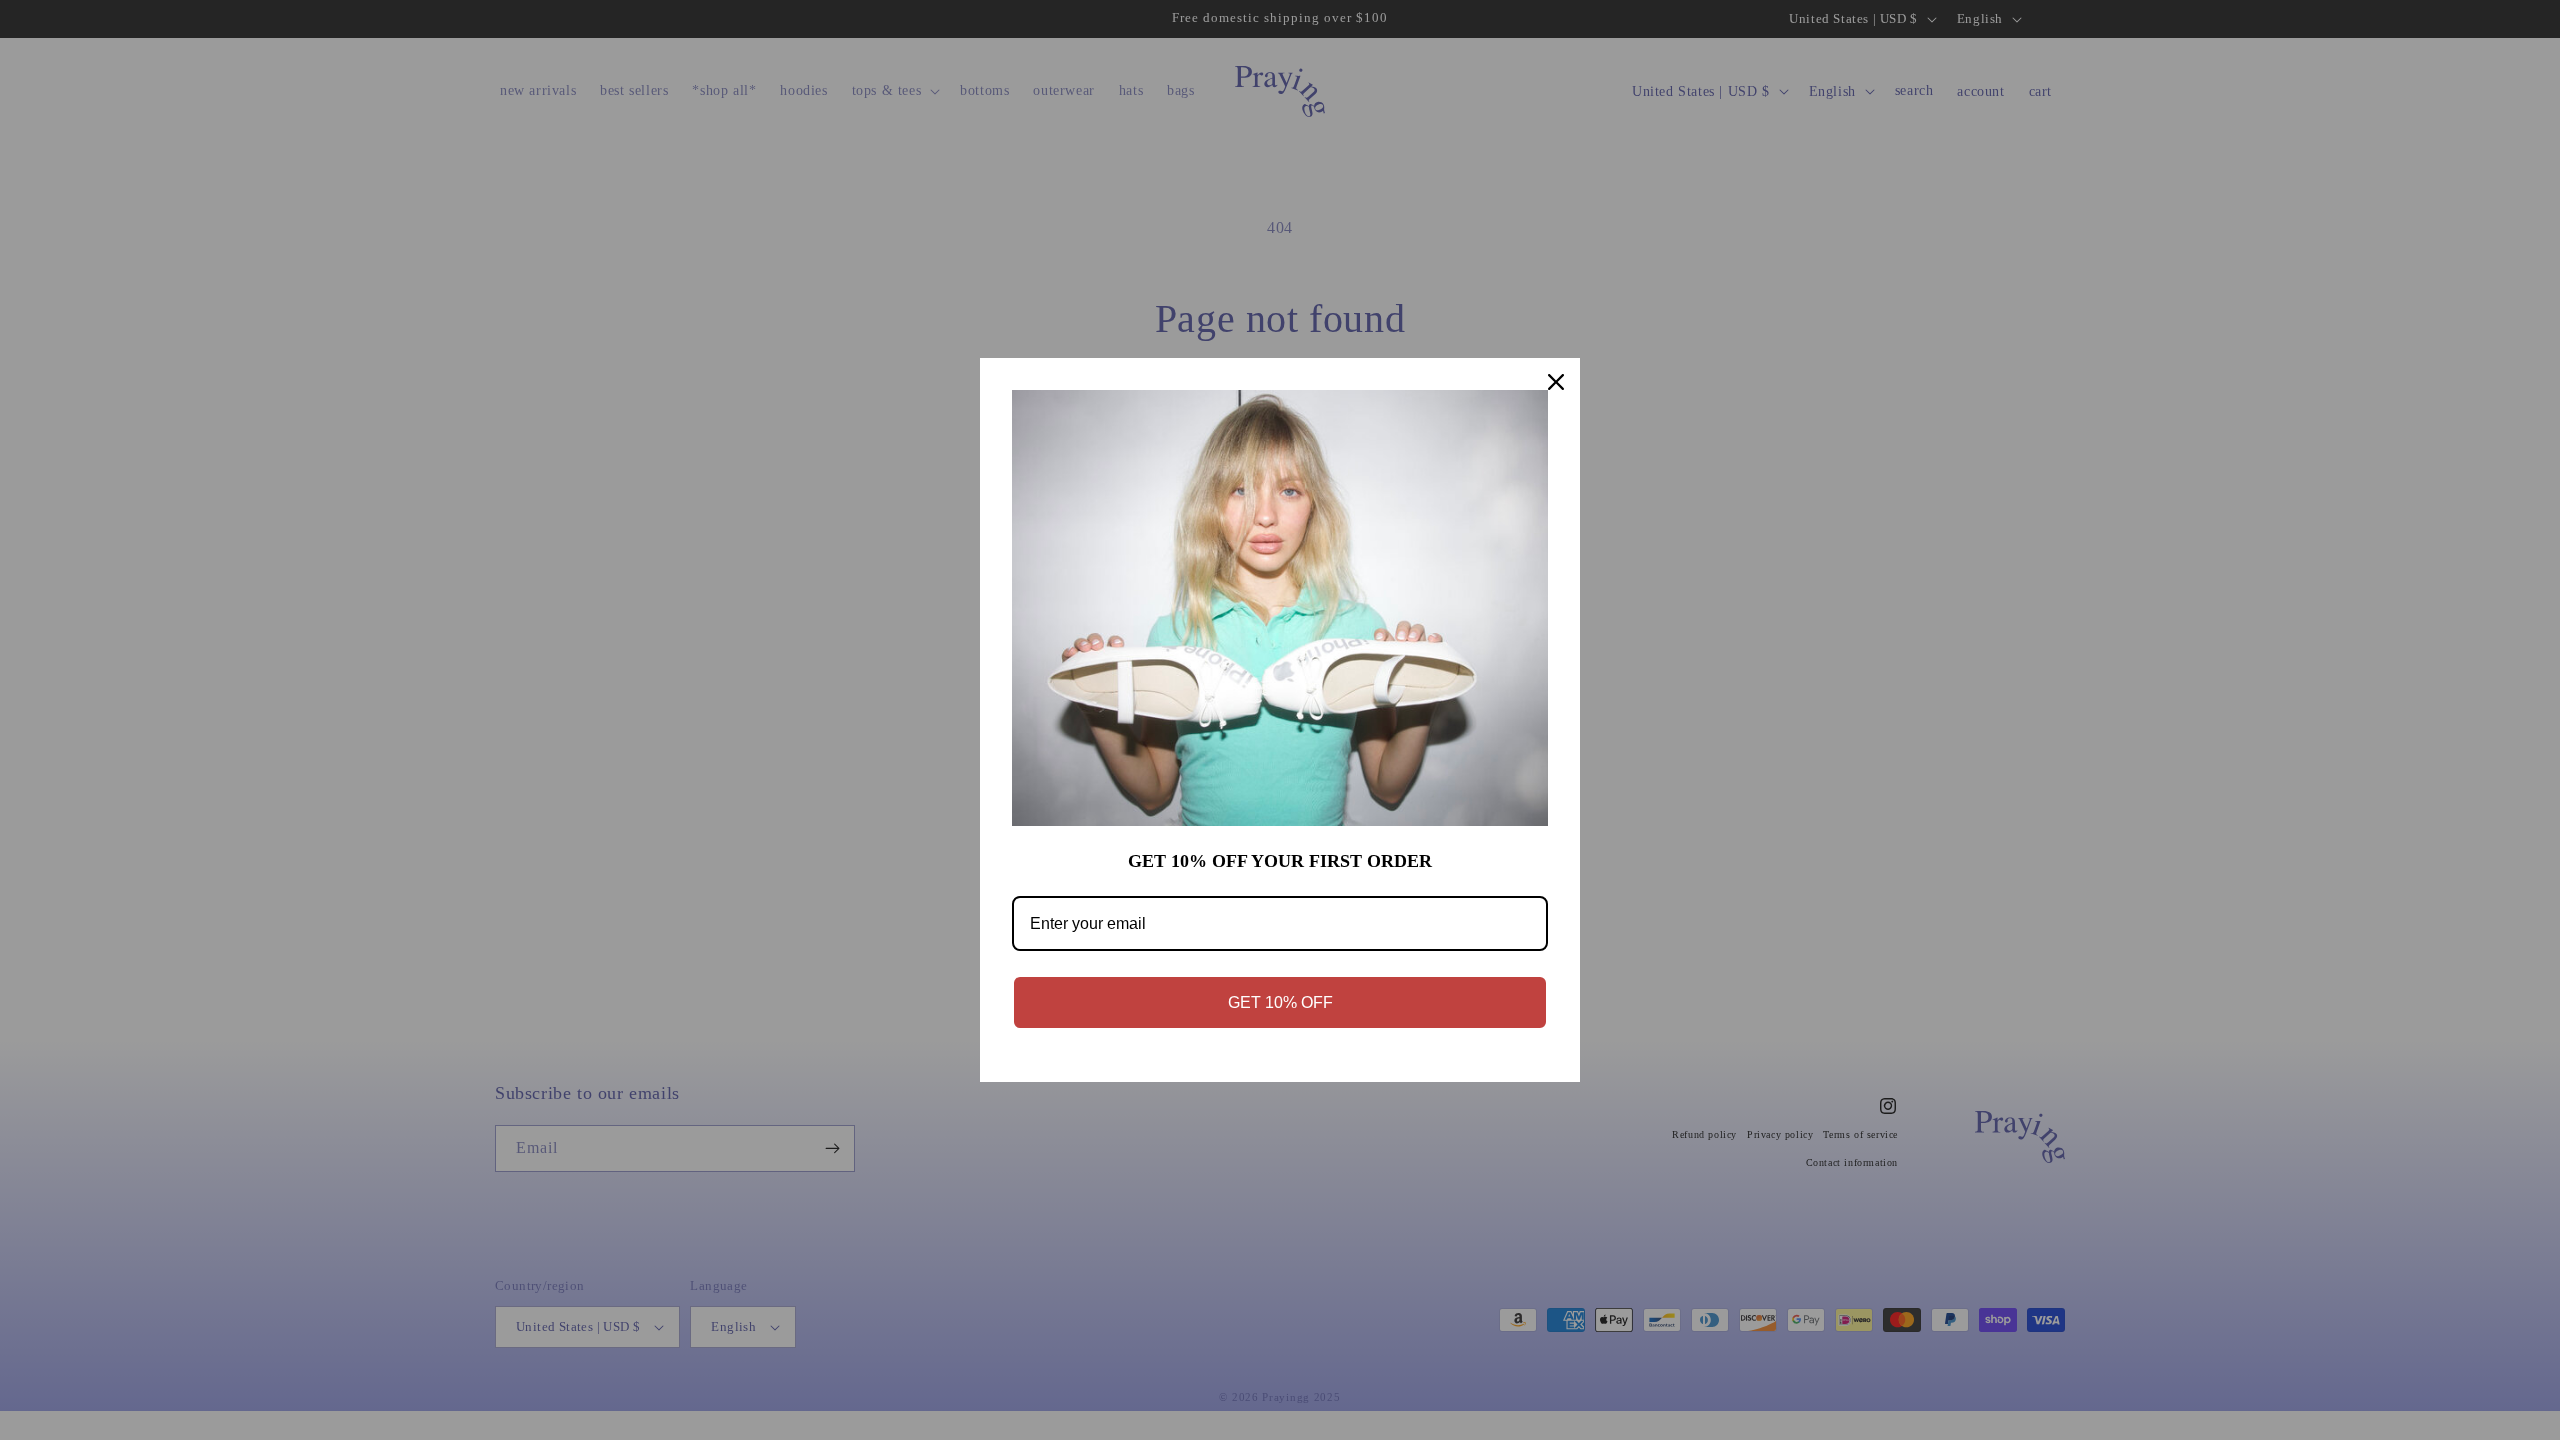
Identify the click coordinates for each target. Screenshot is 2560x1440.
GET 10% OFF (1280, 1002)
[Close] (1556, 382)
